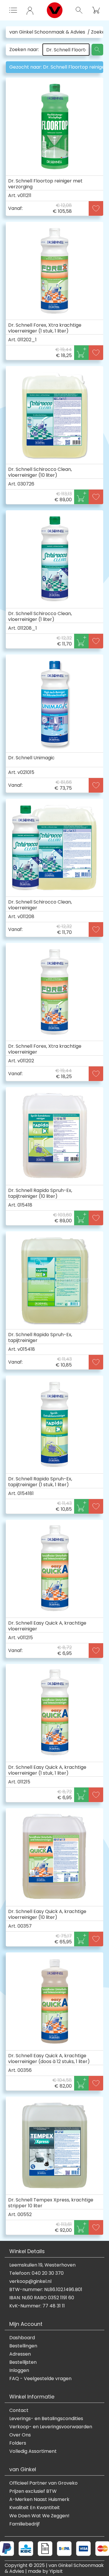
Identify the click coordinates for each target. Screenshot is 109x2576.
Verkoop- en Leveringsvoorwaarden (51, 2427)
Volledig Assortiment (33, 2451)
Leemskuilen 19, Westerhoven (42, 2265)
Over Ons (20, 2435)
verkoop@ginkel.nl (30, 2281)
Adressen (20, 2354)
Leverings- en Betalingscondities (46, 2419)
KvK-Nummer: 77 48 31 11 (37, 2306)
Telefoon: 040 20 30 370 (36, 2273)
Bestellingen (23, 2346)
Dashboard (22, 2338)
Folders (18, 2443)
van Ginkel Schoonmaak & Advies (47, 32)
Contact (19, 2410)
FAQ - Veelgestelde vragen (40, 2379)
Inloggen (19, 2370)
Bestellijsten (23, 2362)
